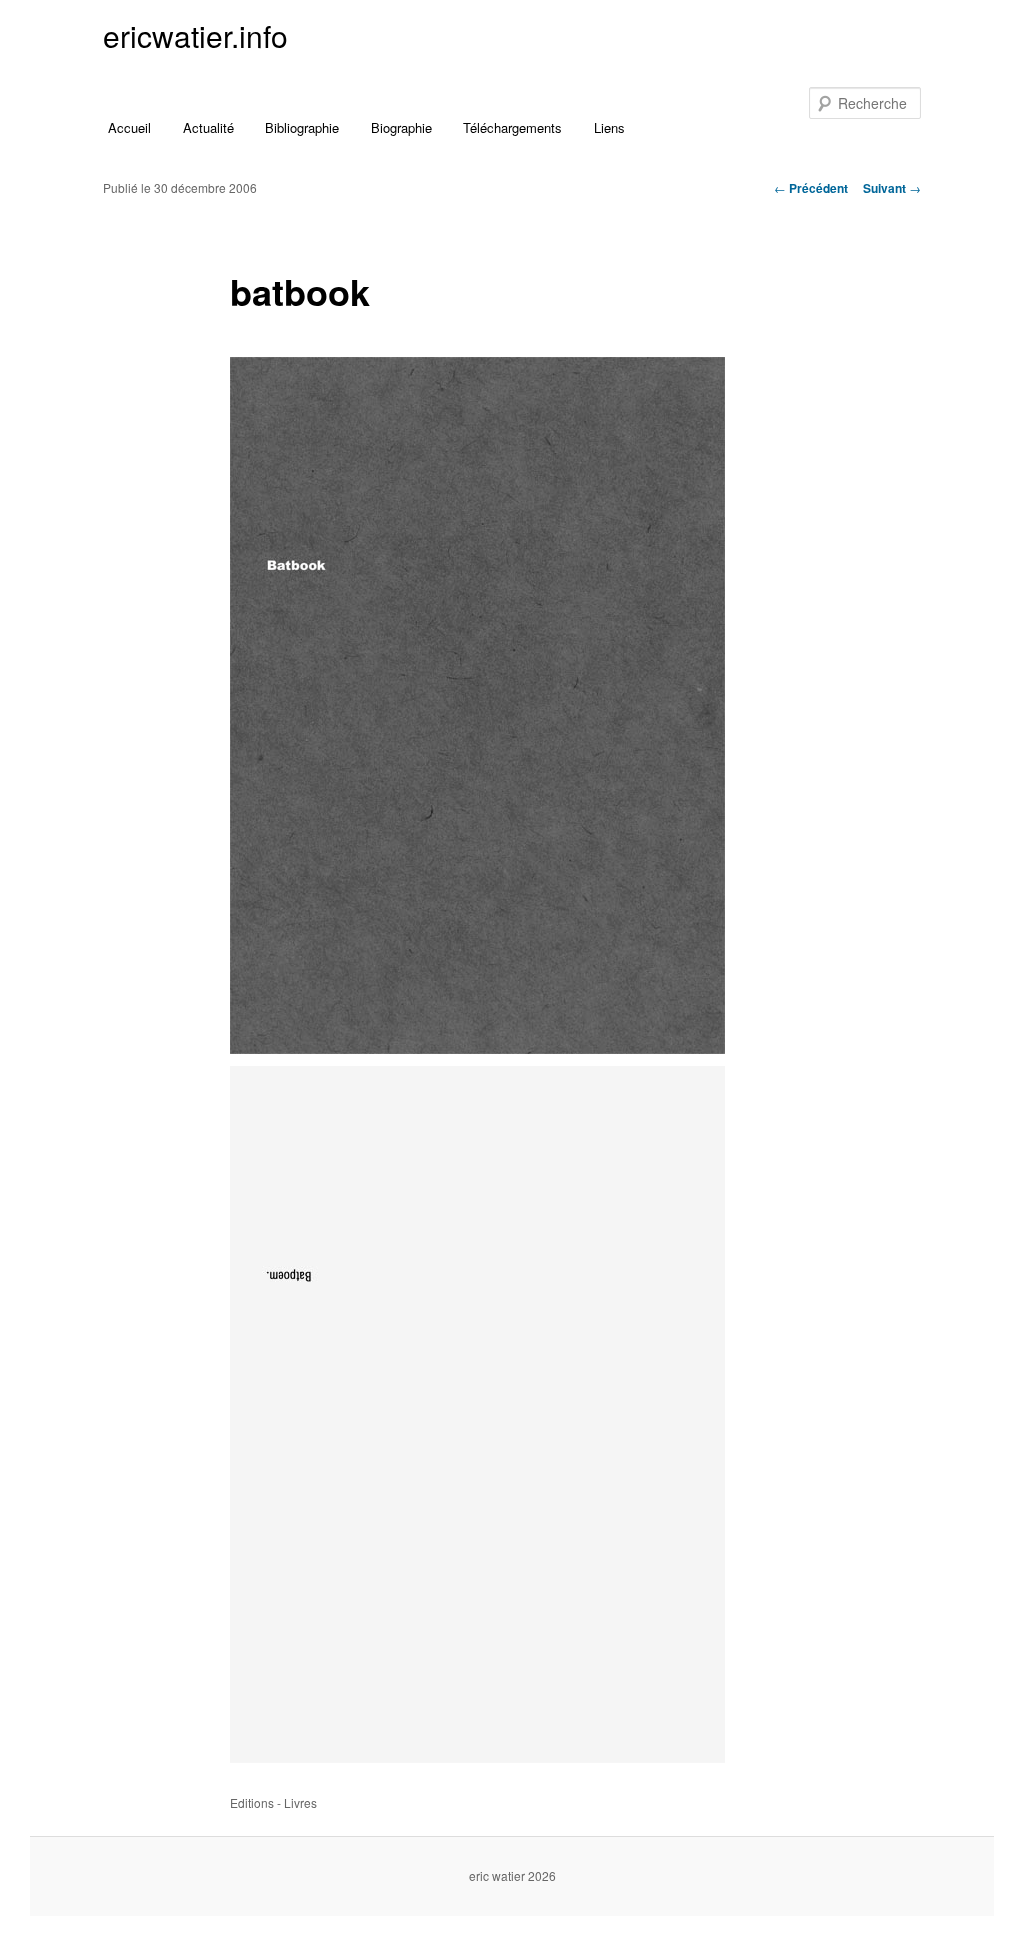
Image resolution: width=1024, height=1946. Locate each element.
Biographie (401, 127)
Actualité (208, 127)
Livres (300, 1802)
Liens (609, 127)
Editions (252, 1802)
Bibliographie (302, 127)
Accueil (129, 127)
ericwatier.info (195, 35)
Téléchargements (512, 127)
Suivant (892, 188)
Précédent (811, 188)
